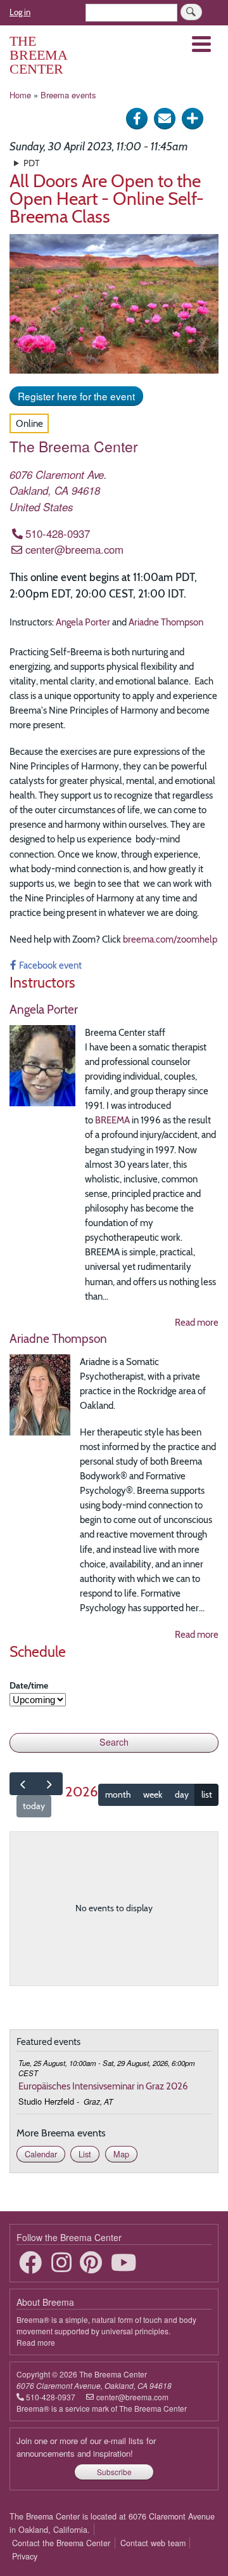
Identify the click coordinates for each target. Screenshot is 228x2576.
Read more (197, 1322)
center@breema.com (74, 549)
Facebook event (50, 965)
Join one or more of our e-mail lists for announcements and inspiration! (86, 2447)
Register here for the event (76, 396)
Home (20, 95)
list (207, 1795)
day (182, 1795)
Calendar (41, 2154)
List (85, 2154)
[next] (49, 1784)
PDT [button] (31, 163)
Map (121, 2154)
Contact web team (153, 2543)
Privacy (25, 2556)
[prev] (23, 1784)
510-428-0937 (58, 533)
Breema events (68, 95)
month (118, 1795)
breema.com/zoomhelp (170, 939)
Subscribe (114, 2472)
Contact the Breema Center (61, 2543)
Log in (20, 12)
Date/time (29, 1685)
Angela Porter (83, 622)
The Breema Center (38, 55)
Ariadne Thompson (166, 622)
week (153, 1795)
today (34, 1806)
